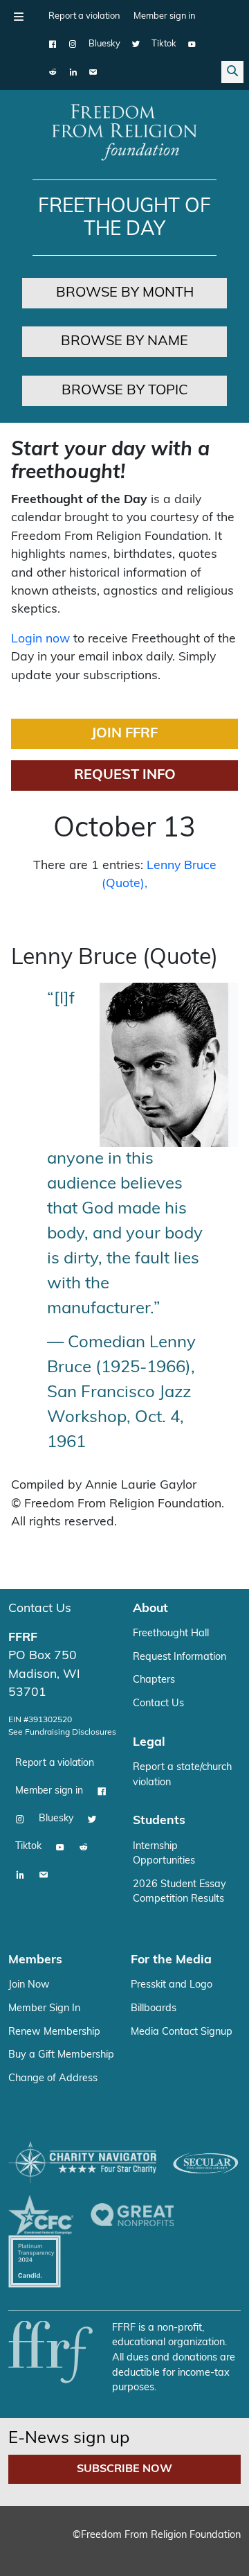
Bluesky (104, 44)
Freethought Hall (171, 1634)
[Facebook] (53, 44)
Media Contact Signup (182, 2032)
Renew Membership (54, 2032)
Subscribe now (124, 2469)
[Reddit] (53, 72)
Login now (40, 639)
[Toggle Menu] (19, 17)
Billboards (154, 2009)
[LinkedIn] (73, 72)
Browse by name (124, 342)
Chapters (154, 1680)
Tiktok (164, 44)
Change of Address (53, 2079)
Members (35, 1960)
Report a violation (84, 16)
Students (159, 1821)
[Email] (93, 72)
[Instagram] (73, 44)
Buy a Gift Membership (61, 2055)
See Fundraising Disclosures (62, 1733)
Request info (125, 776)
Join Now (29, 1985)
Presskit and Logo (172, 1985)
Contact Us (40, 1609)
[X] (136, 44)
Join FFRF (124, 734)
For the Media (171, 1960)
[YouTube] (192, 44)
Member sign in (164, 16)
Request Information (179, 1657)
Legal (149, 1743)
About (150, 1609)
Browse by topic (125, 391)
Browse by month (125, 293)
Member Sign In (44, 2009)
